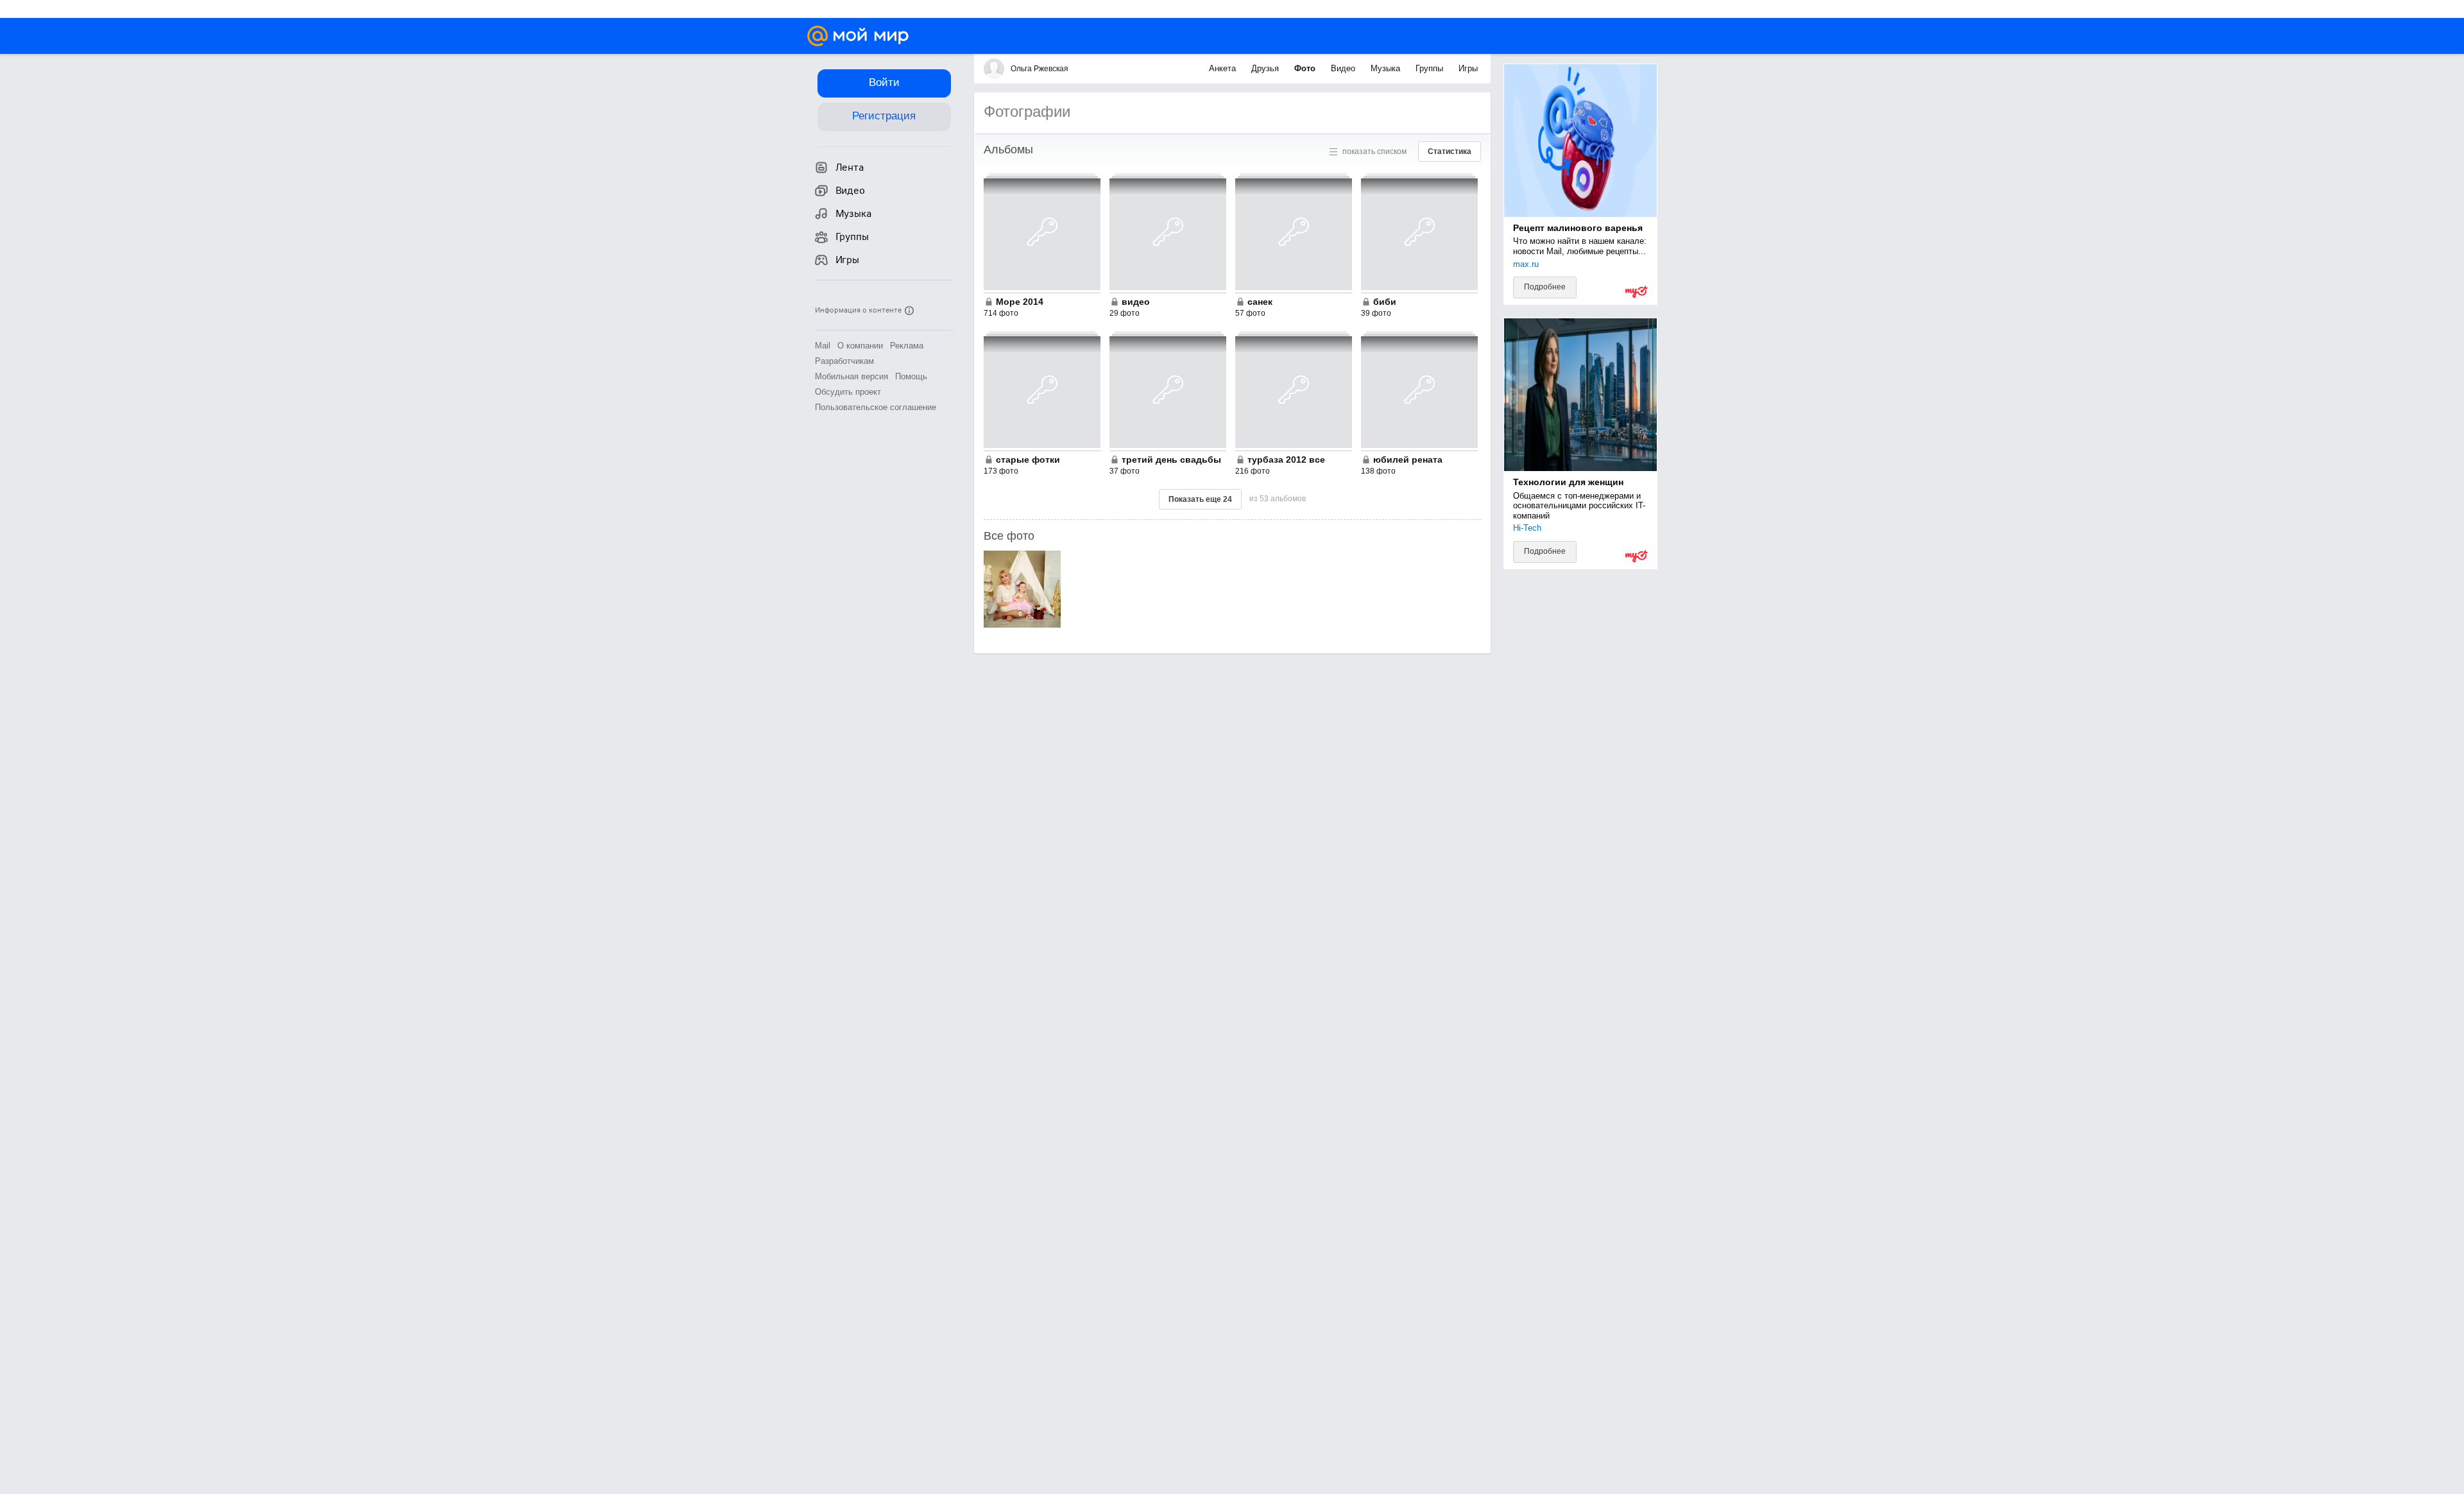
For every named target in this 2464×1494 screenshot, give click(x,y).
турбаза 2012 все (1286, 459)
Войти (884, 82)
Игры (1468, 68)
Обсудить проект (848, 392)
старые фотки (1028, 459)
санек (1260, 302)
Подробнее (1545, 287)
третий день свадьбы (1171, 459)
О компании (860, 346)
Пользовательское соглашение (876, 407)
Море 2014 (1020, 302)
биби (1385, 302)
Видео (1344, 68)
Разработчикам (844, 361)
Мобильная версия (851, 376)
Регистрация (884, 116)
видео (1136, 302)
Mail (823, 346)
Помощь (911, 376)
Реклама (907, 346)
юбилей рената (1408, 459)
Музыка (1387, 68)
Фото (1306, 68)
